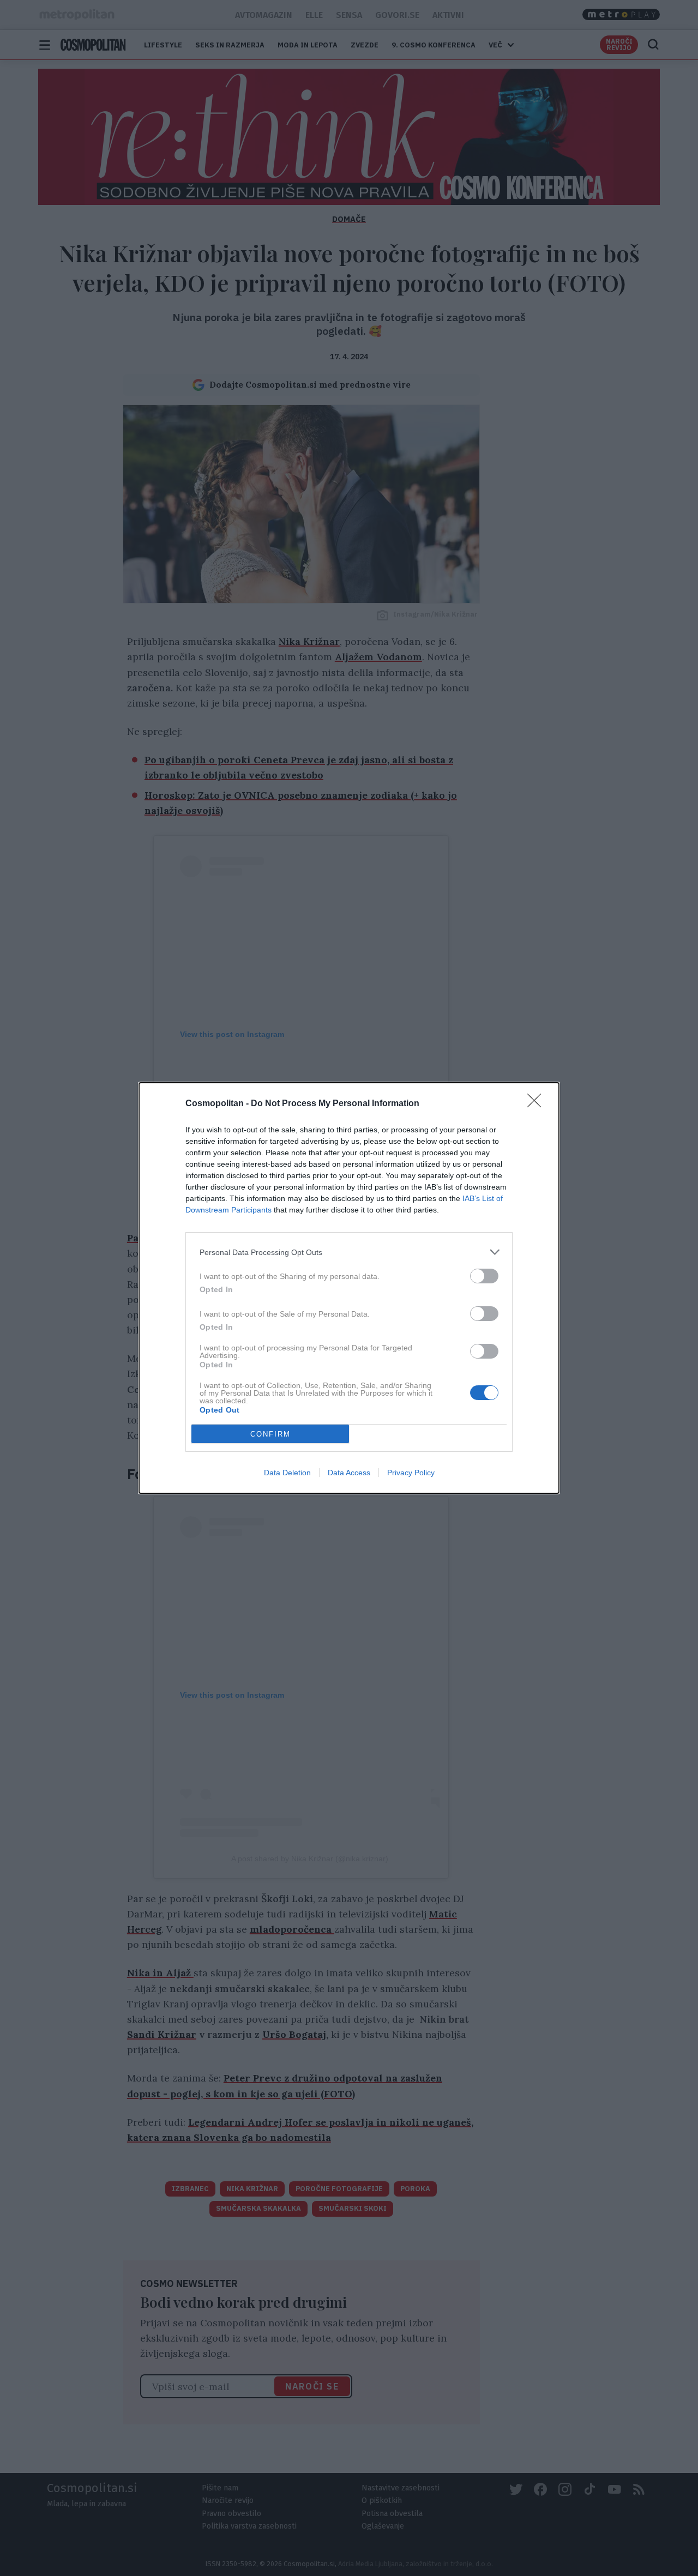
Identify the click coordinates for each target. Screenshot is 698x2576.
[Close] (538, 1104)
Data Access (349, 1473)
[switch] (484, 1276)
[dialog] (349, 1288)
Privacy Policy (411, 1473)
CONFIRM (270, 1434)
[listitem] (349, 1252)
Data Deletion (287, 1473)
